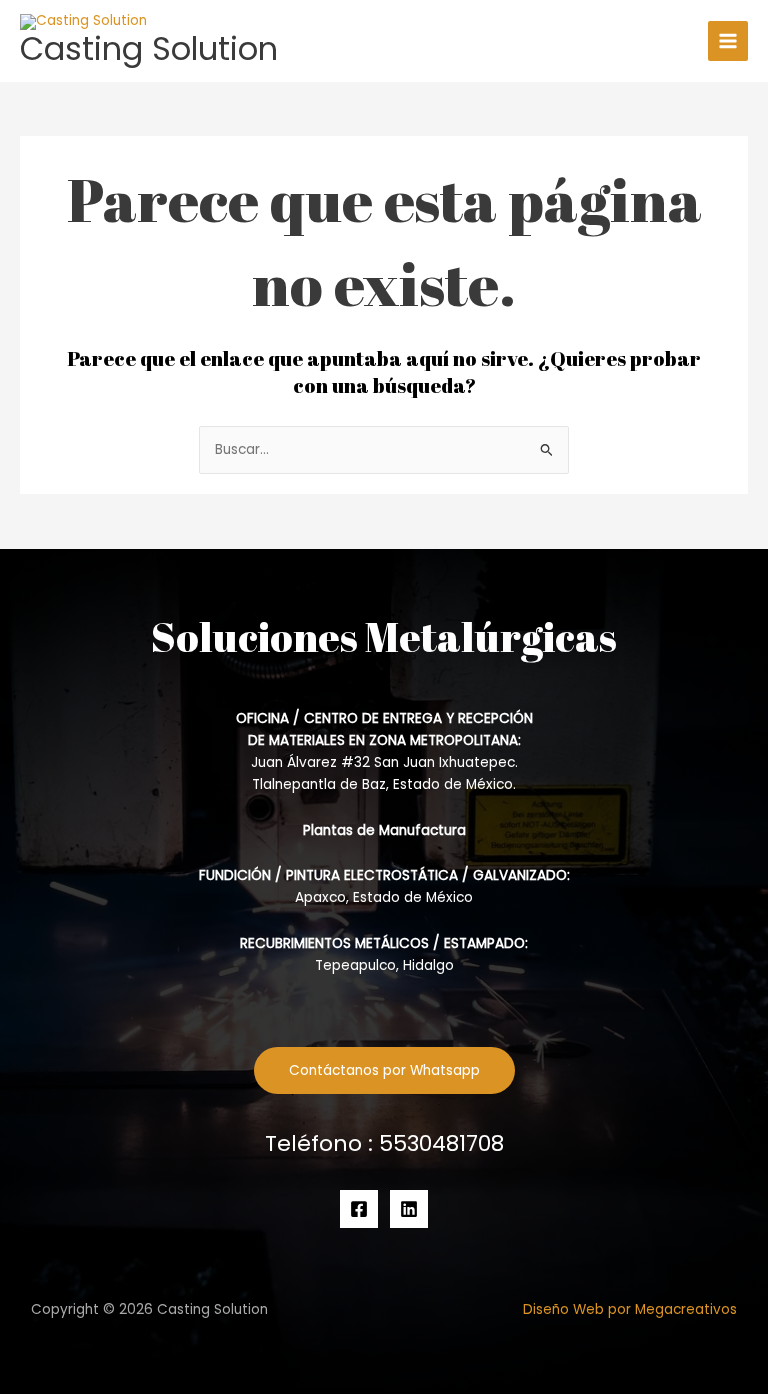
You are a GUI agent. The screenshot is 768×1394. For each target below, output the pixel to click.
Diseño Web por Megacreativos (630, 1309)
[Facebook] (359, 1209)
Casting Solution (149, 48)
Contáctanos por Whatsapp (384, 1070)
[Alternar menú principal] (728, 41)
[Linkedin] (409, 1209)
